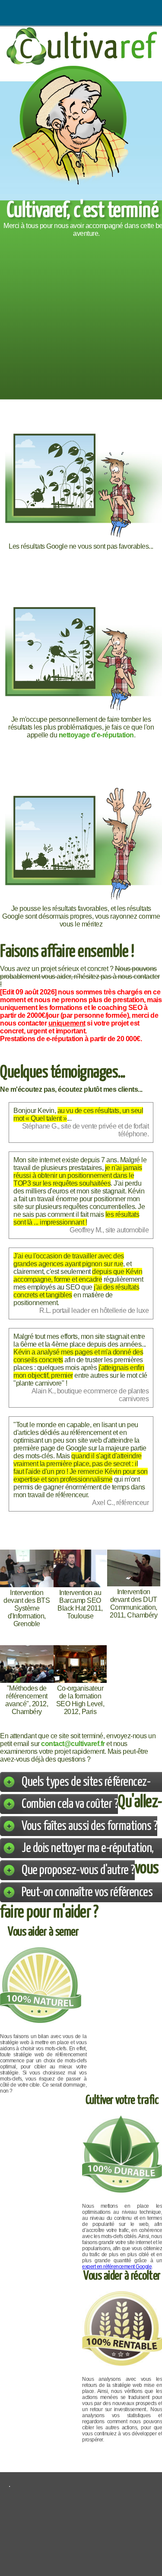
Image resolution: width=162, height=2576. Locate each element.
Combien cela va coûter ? (70, 1804)
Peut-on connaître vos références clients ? (87, 1902)
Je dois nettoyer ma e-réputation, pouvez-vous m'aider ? (88, 1858)
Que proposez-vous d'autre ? (78, 1870)
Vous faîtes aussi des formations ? (89, 1826)
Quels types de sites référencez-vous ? (86, 1792)
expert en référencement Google (117, 2267)
